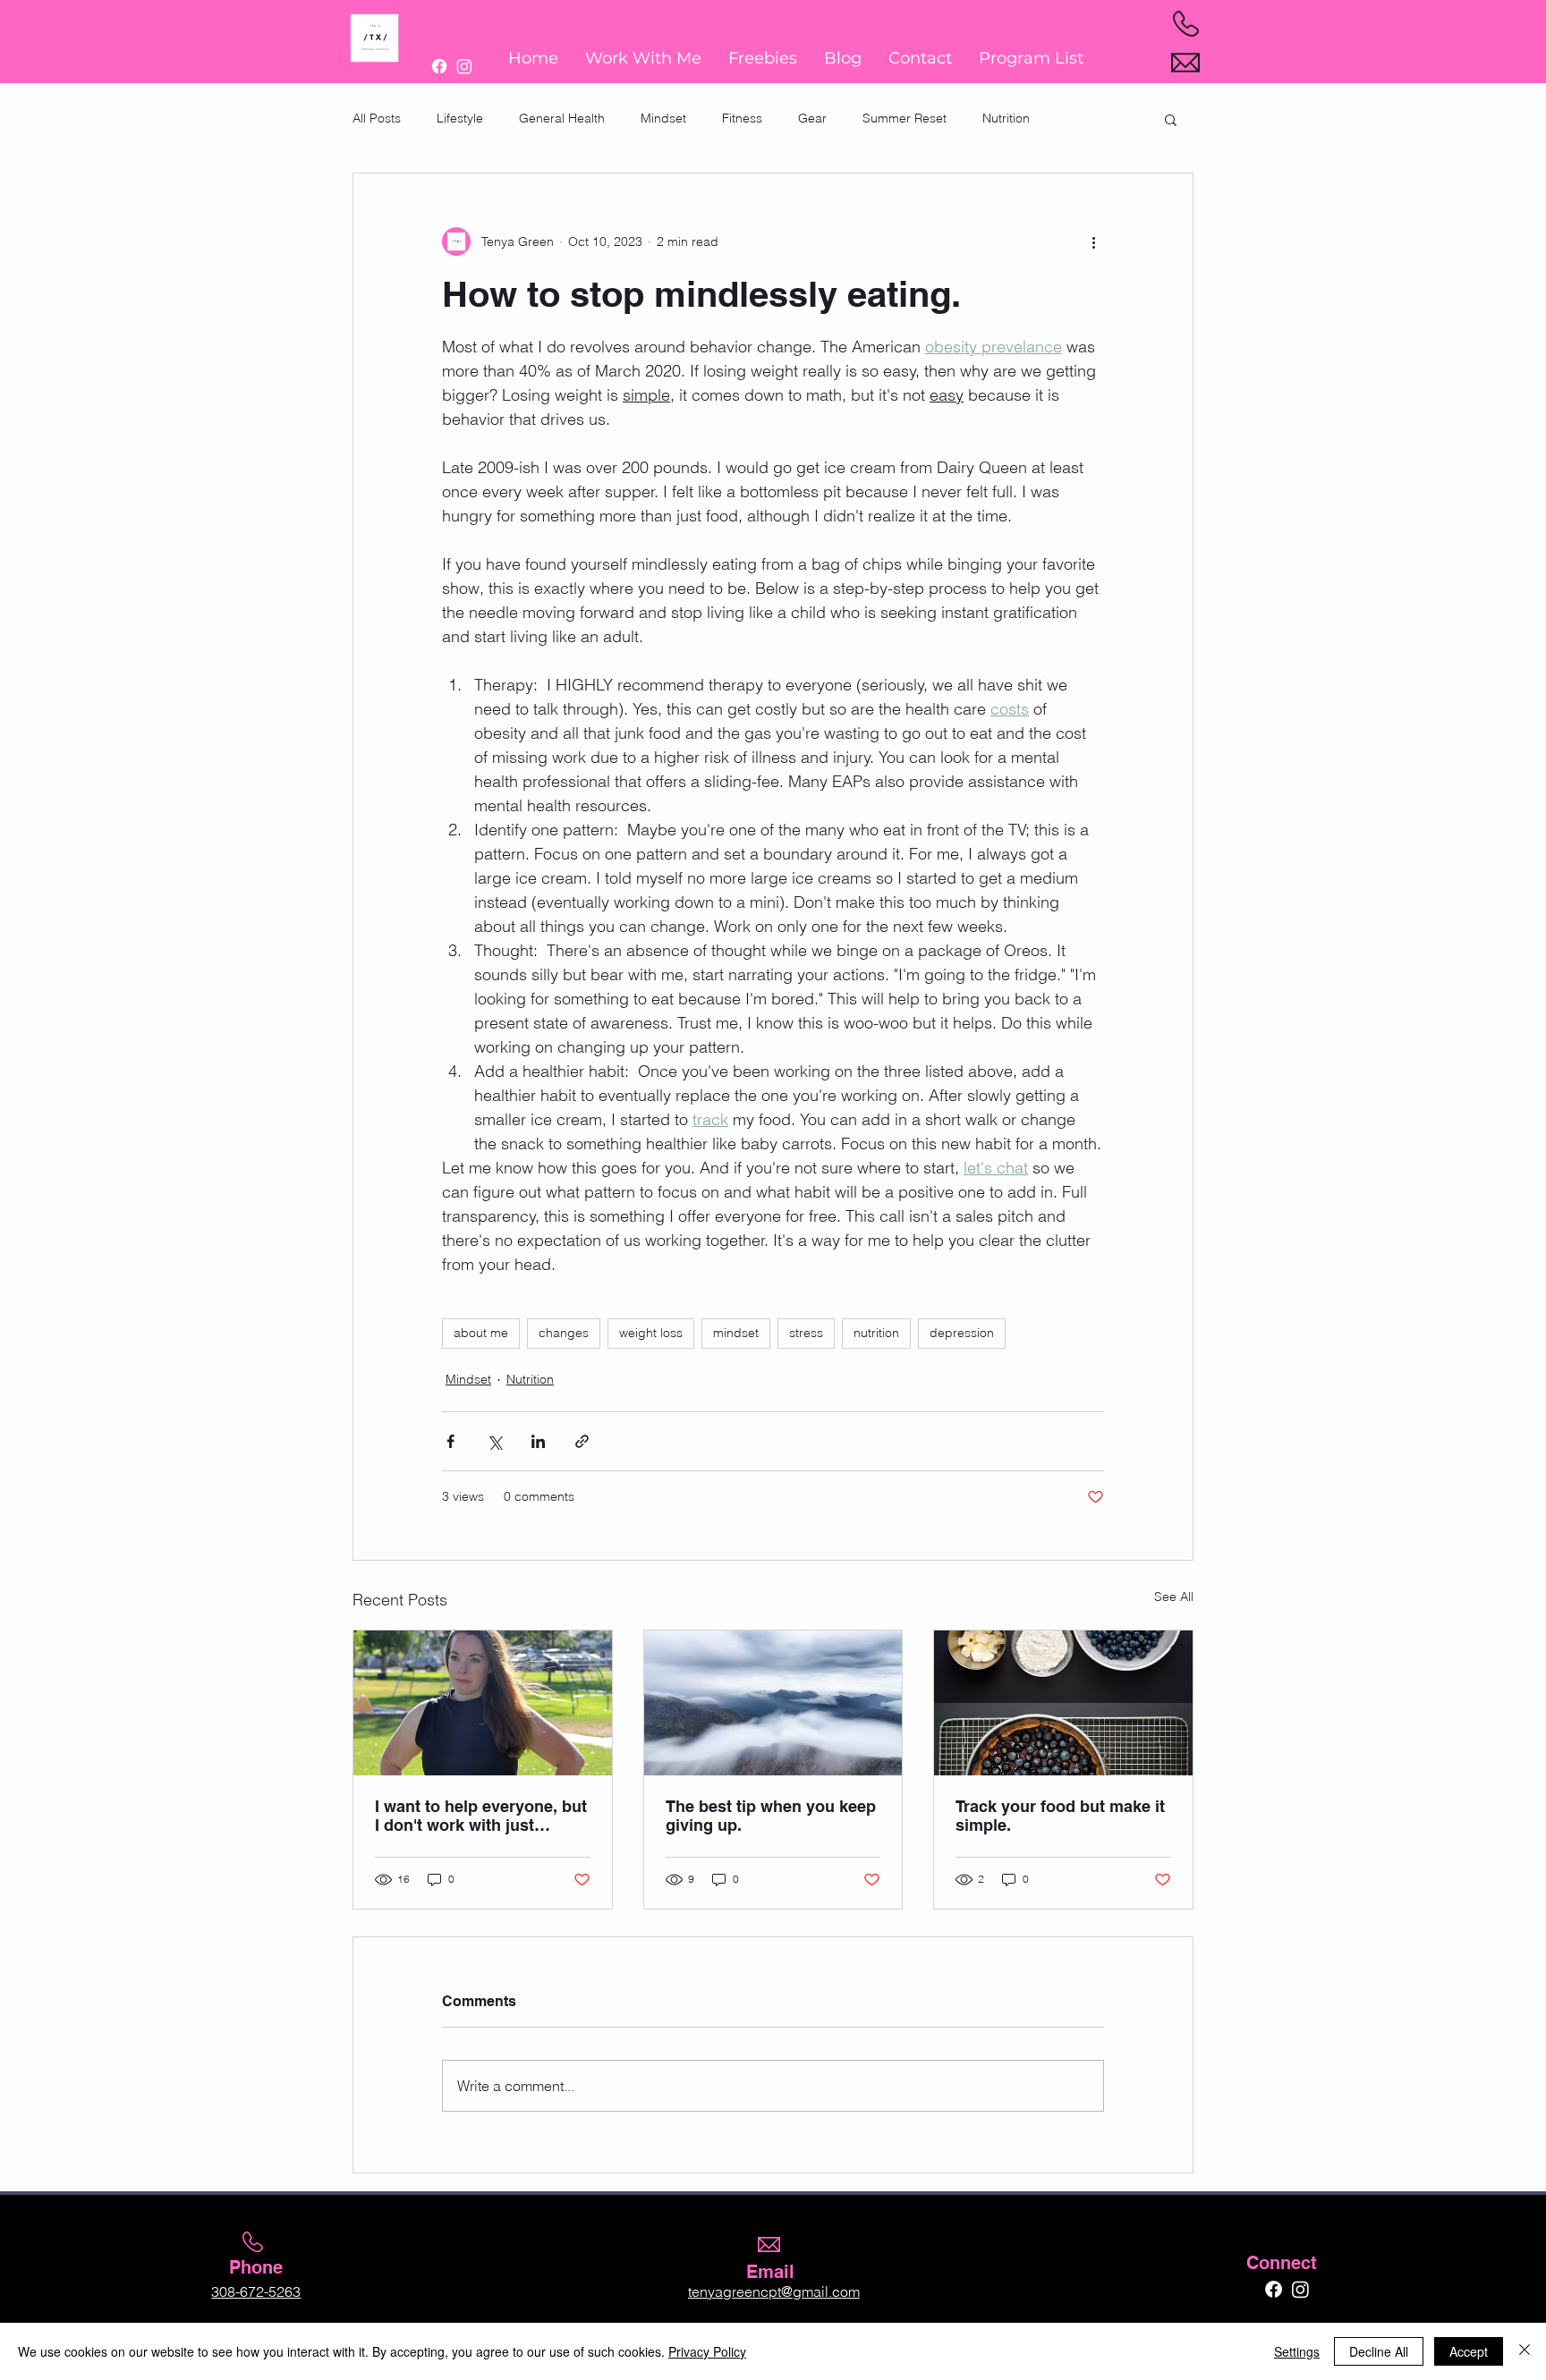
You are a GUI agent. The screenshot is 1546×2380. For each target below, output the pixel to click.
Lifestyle (460, 118)
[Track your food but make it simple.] (1063, 1703)
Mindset (663, 118)
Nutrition (1006, 118)
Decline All (1379, 2351)
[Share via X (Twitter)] (494, 1441)
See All (1174, 1597)
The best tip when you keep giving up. (771, 1816)
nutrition (876, 1333)
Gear (812, 118)
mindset (736, 1333)
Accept (1469, 2351)
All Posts (377, 118)
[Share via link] (582, 1441)
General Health (562, 118)
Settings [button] (1297, 2351)
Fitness (742, 118)
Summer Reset (905, 118)
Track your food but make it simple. (1060, 1816)
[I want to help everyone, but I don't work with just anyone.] (483, 1703)
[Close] (1525, 2351)
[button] (1171, 119)
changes (564, 1333)
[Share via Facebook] (450, 1441)
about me (481, 1333)
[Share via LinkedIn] (538, 1441)
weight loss (651, 1333)
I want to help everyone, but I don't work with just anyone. (481, 1816)
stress (806, 1333)
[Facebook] (439, 66)
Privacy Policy (707, 2351)
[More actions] (1093, 241)
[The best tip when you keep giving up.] (773, 1703)
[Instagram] (464, 66)
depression (962, 1333)
